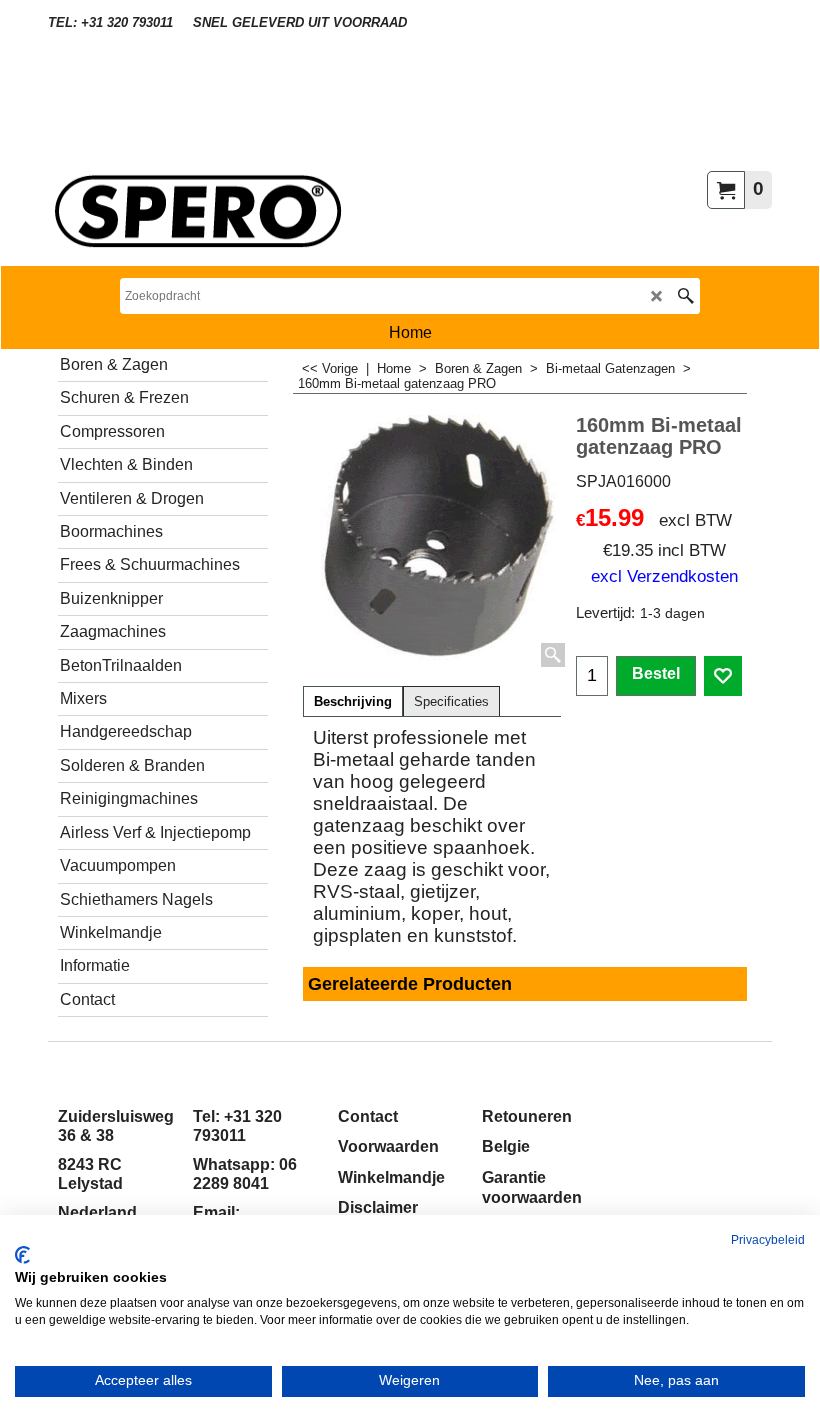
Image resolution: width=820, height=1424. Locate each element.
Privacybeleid (768, 1240)
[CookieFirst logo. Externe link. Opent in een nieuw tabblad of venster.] (22, 1255)
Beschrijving (353, 702)
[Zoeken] (685, 296)
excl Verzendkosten (664, 576)
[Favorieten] (723, 676)
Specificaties (451, 702)
